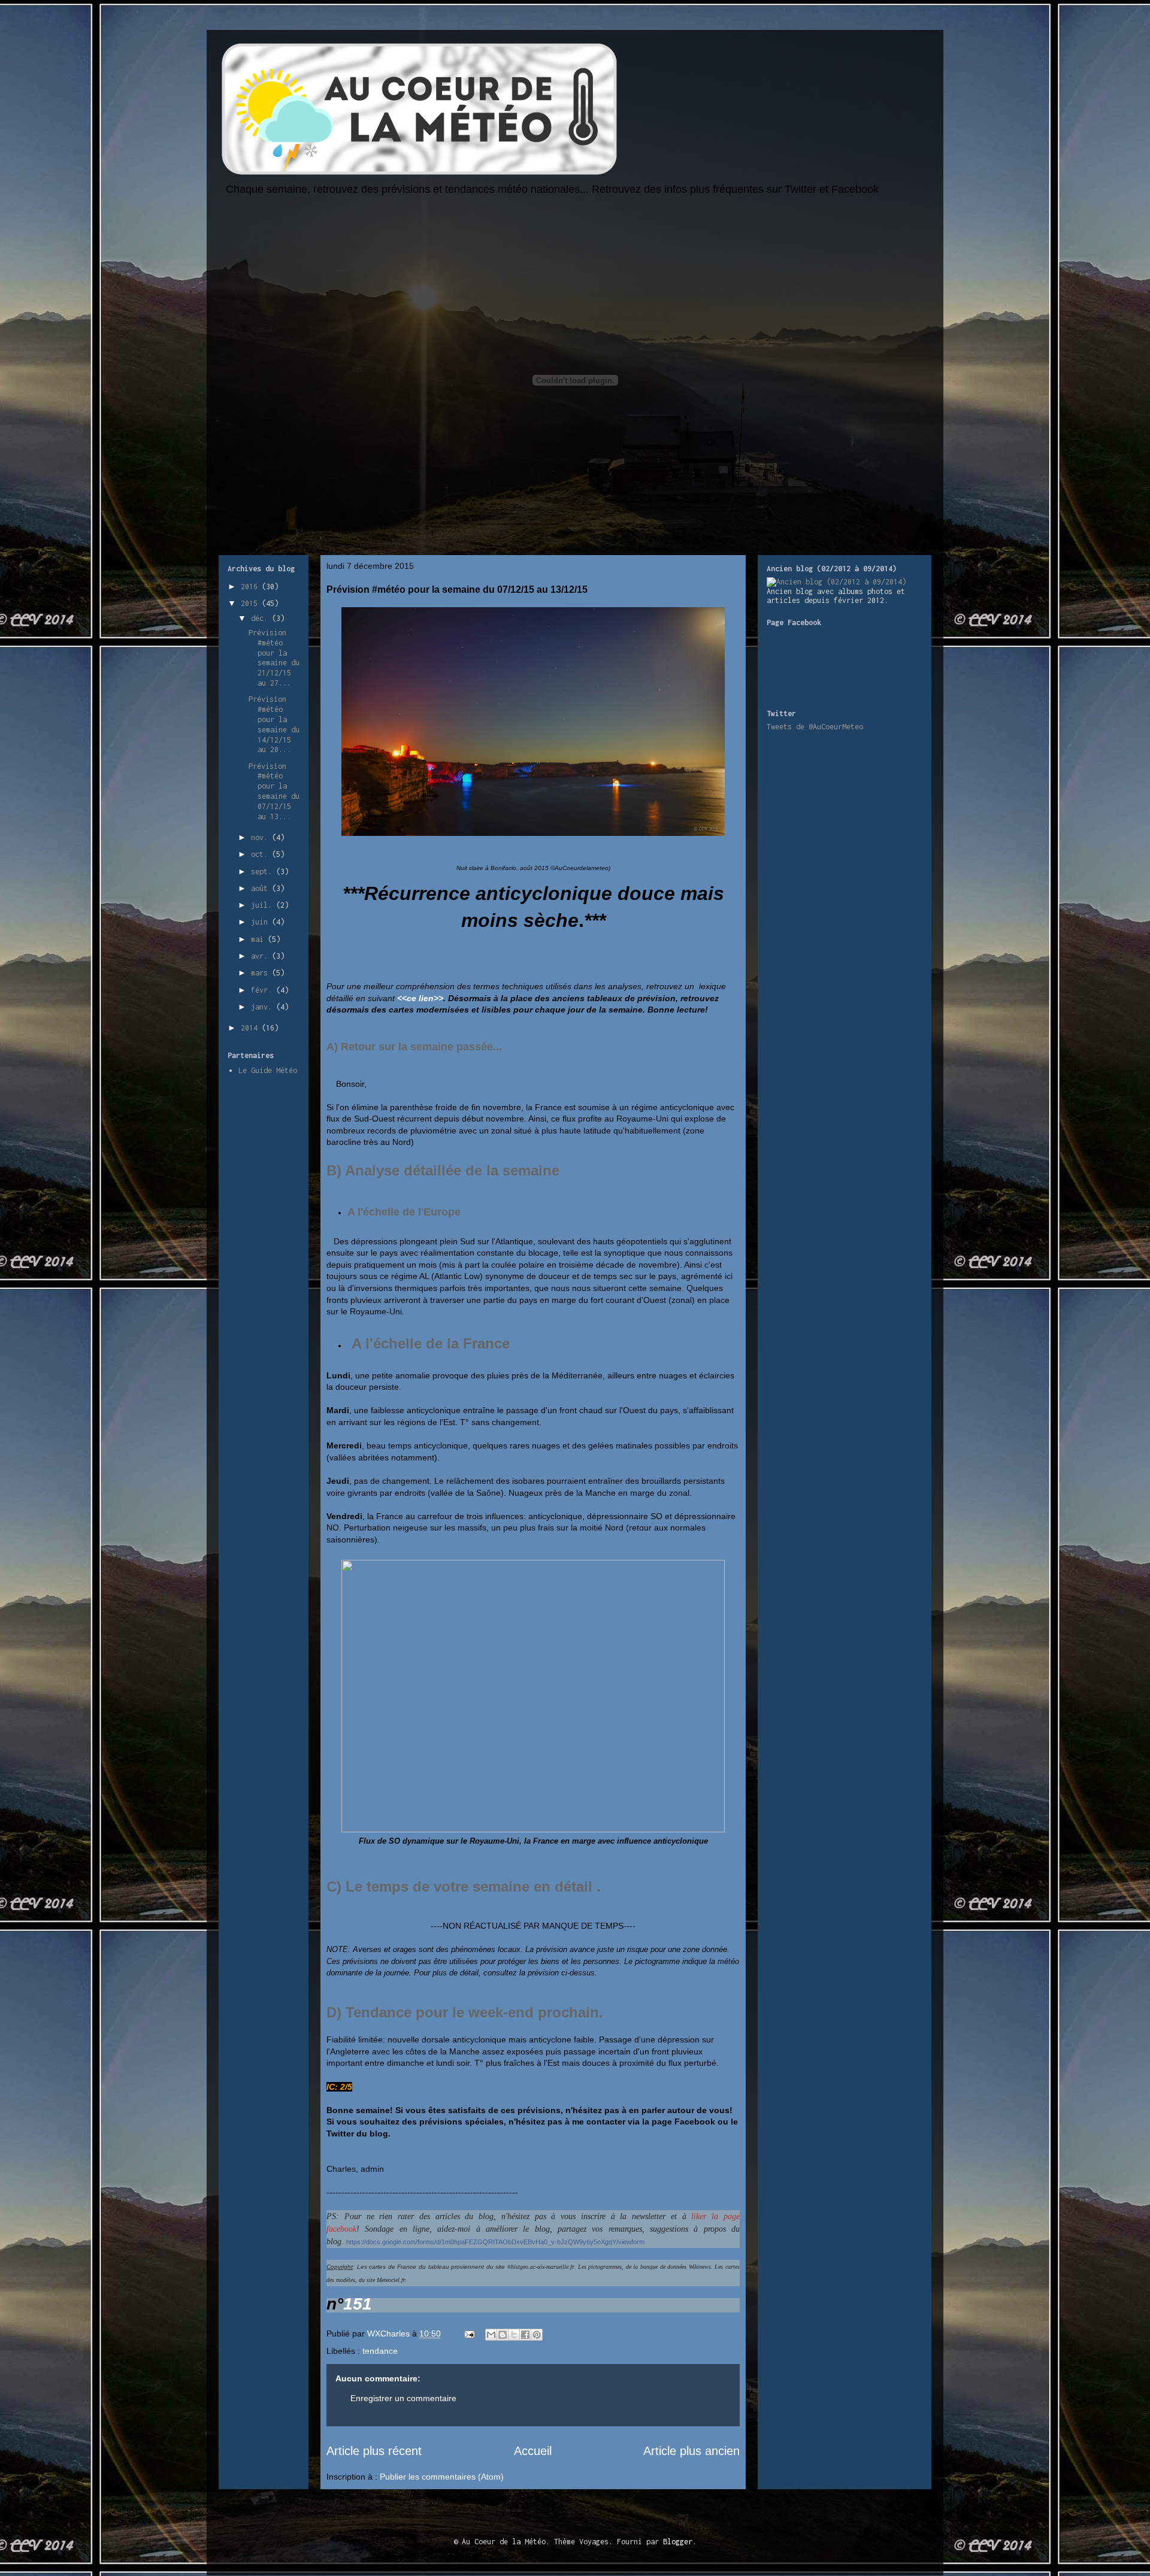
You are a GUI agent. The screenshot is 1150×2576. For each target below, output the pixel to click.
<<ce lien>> (420, 998)
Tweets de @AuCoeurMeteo (815, 727)
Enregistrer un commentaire (403, 2398)
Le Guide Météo (268, 1070)
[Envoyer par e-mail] (491, 2335)
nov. (261, 837)
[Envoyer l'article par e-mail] (469, 2333)
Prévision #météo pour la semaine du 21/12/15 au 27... (274, 658)
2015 (251, 603)
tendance (380, 2351)
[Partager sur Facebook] (525, 2335)
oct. (261, 854)
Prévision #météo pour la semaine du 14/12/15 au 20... (274, 724)
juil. (264, 905)
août (261, 888)
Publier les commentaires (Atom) (442, 2477)
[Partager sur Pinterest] (537, 2335)
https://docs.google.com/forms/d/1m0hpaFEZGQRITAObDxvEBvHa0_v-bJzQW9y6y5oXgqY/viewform (495, 2242)
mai (259, 939)
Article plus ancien (691, 2451)
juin (261, 922)
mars (261, 973)
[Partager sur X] (514, 2335)
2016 (251, 587)
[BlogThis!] (503, 2335)
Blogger (678, 2542)
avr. (261, 956)
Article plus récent (374, 2451)
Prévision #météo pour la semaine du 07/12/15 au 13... (274, 791)
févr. (264, 990)
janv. (264, 1007)
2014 (251, 1028)
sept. (264, 872)
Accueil (533, 2451)
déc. (261, 618)
